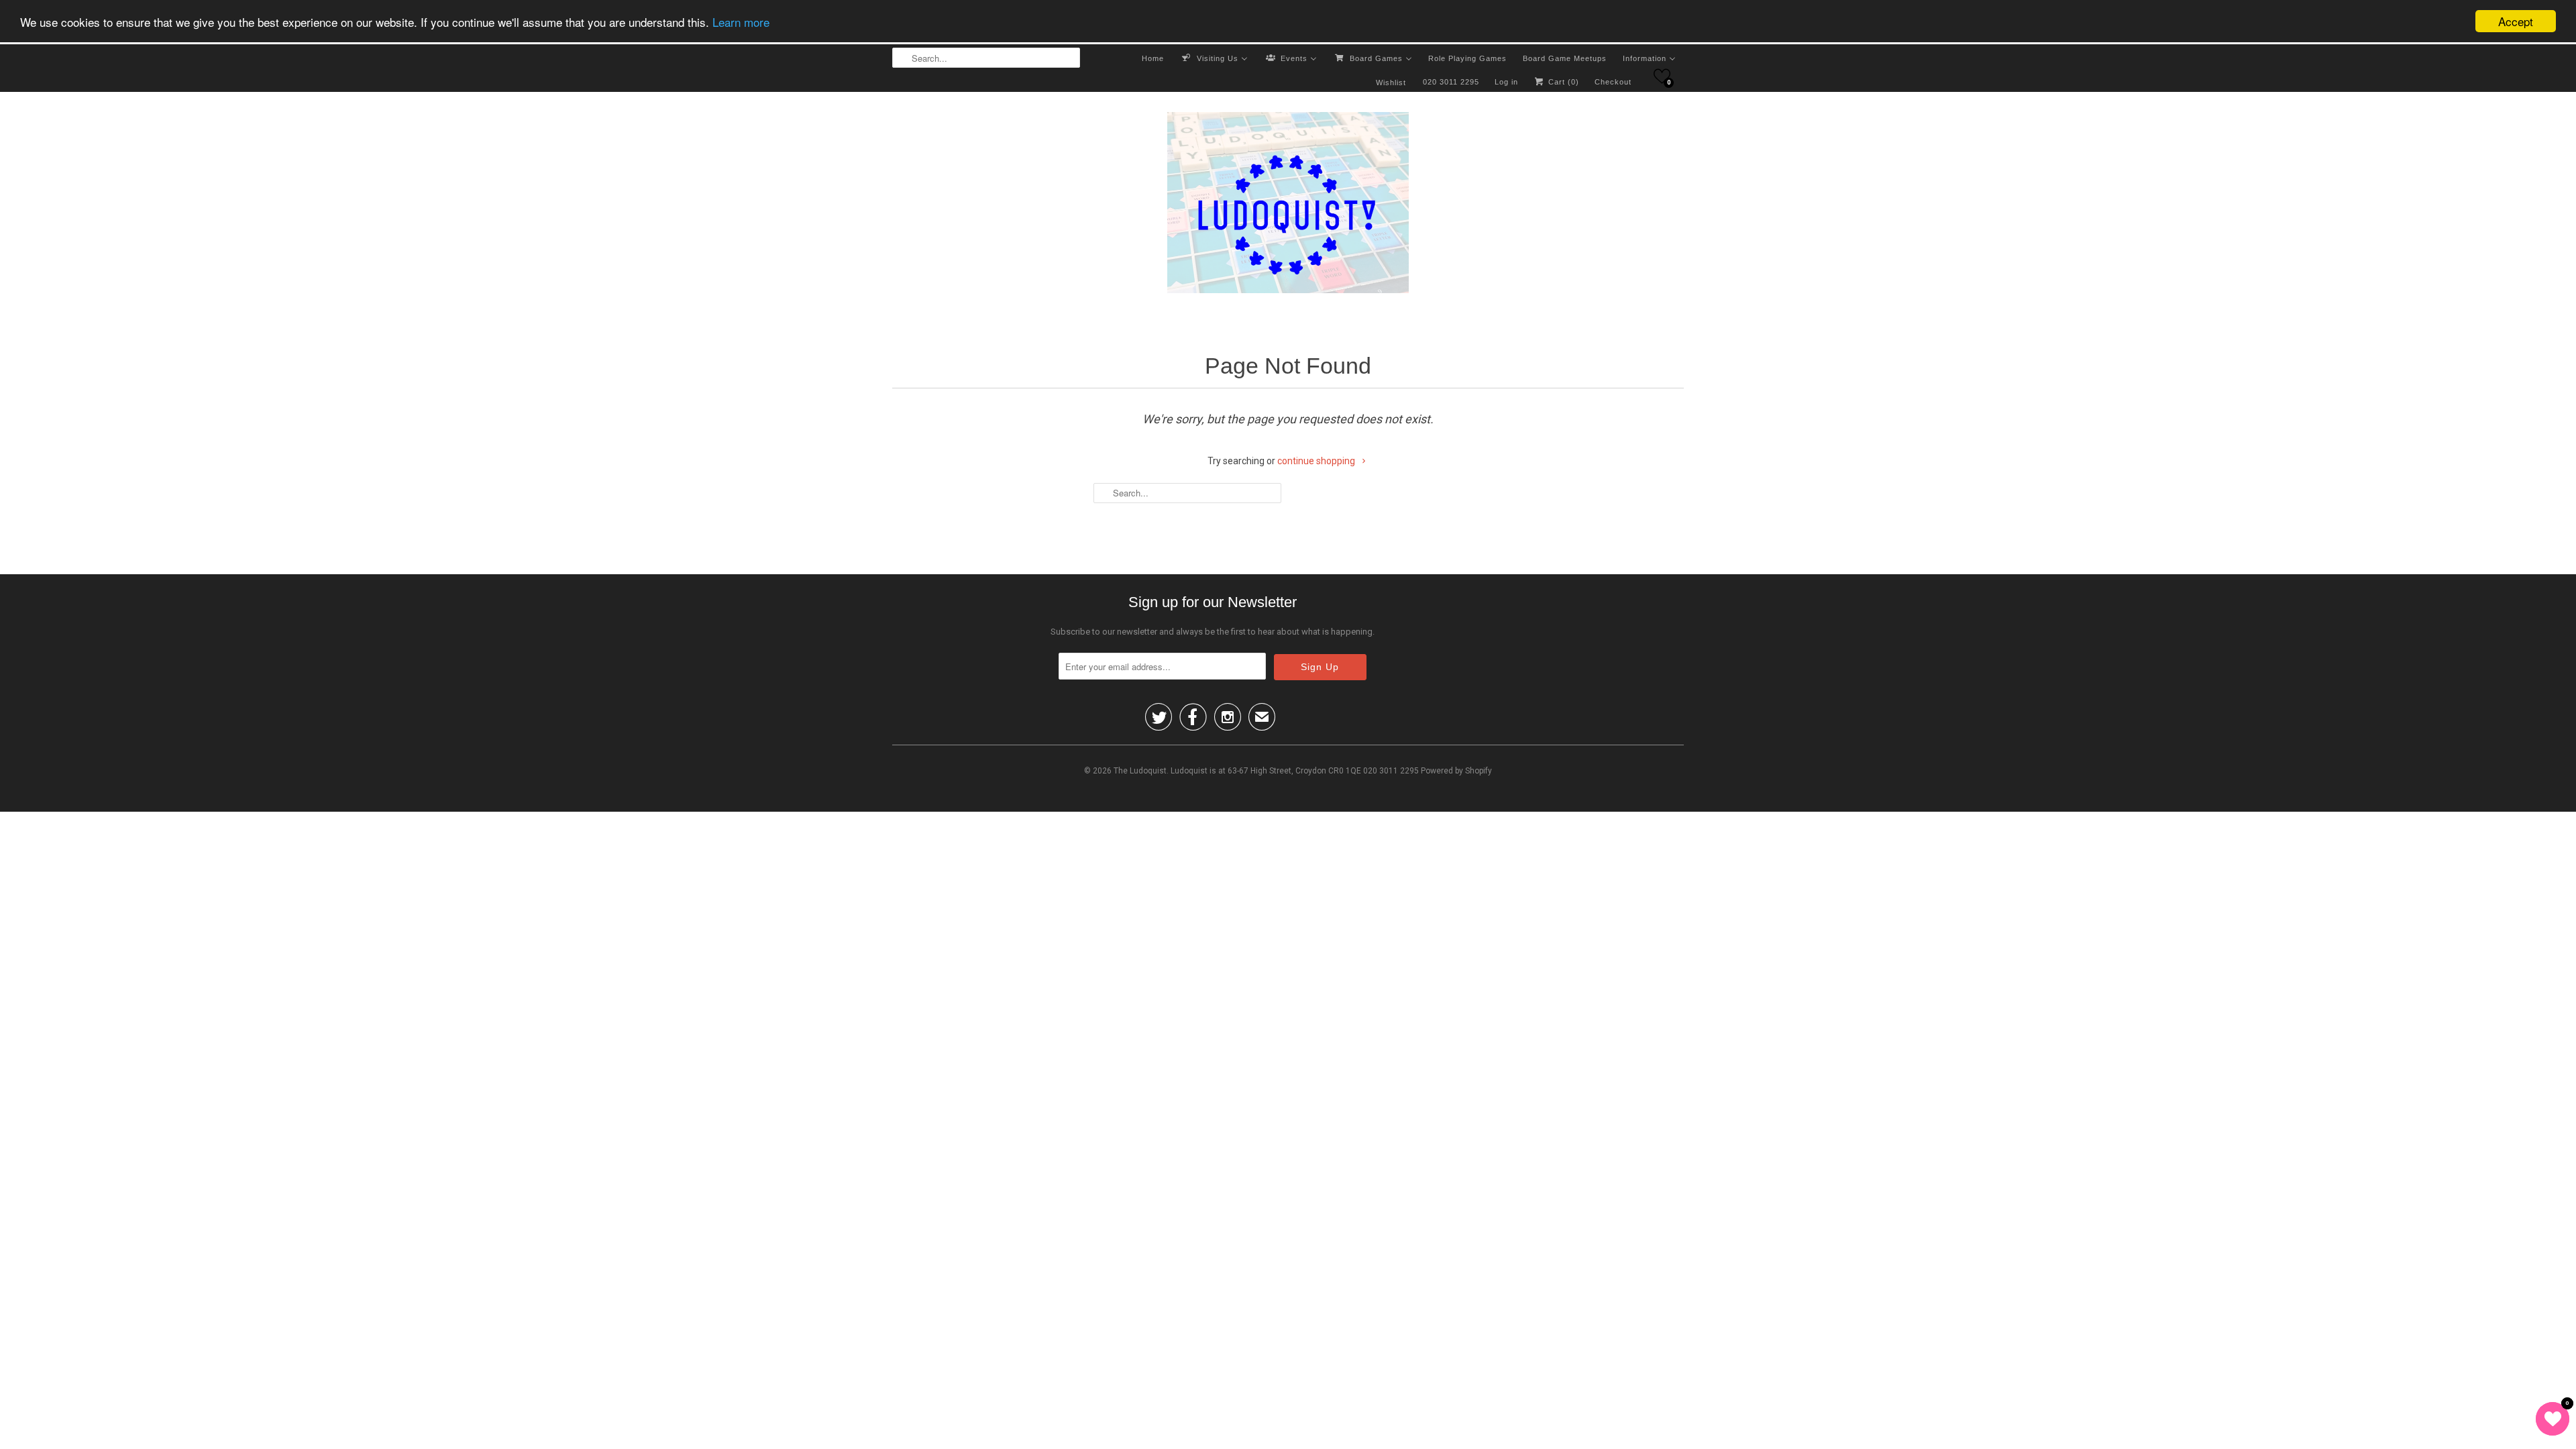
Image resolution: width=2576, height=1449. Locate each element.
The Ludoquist (1140, 771)
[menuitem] (1153, 58)
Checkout (1613, 82)
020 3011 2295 (1451, 82)
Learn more (741, 22)
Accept (2516, 21)
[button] (1662, 76)
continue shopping (1317, 461)
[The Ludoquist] (1288, 205)
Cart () (1562, 82)
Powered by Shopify (1456, 771)
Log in (1506, 82)
